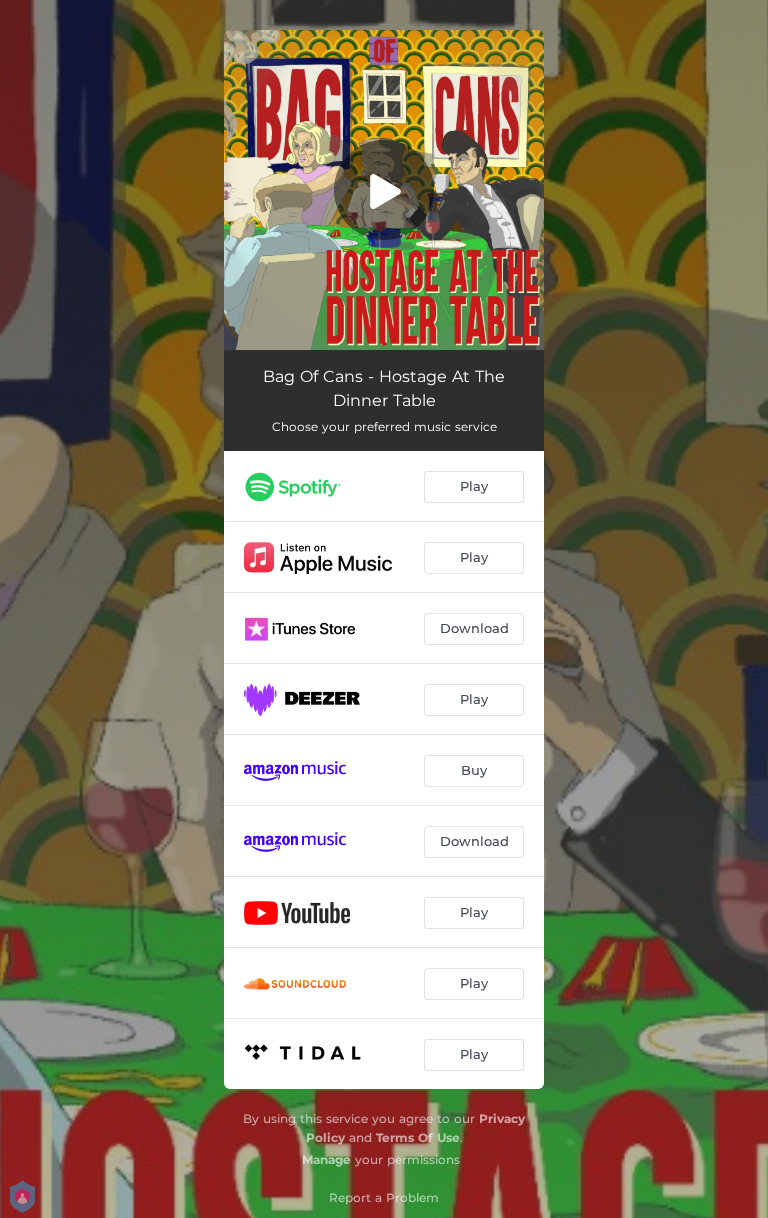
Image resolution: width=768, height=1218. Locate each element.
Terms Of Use (418, 1137)
